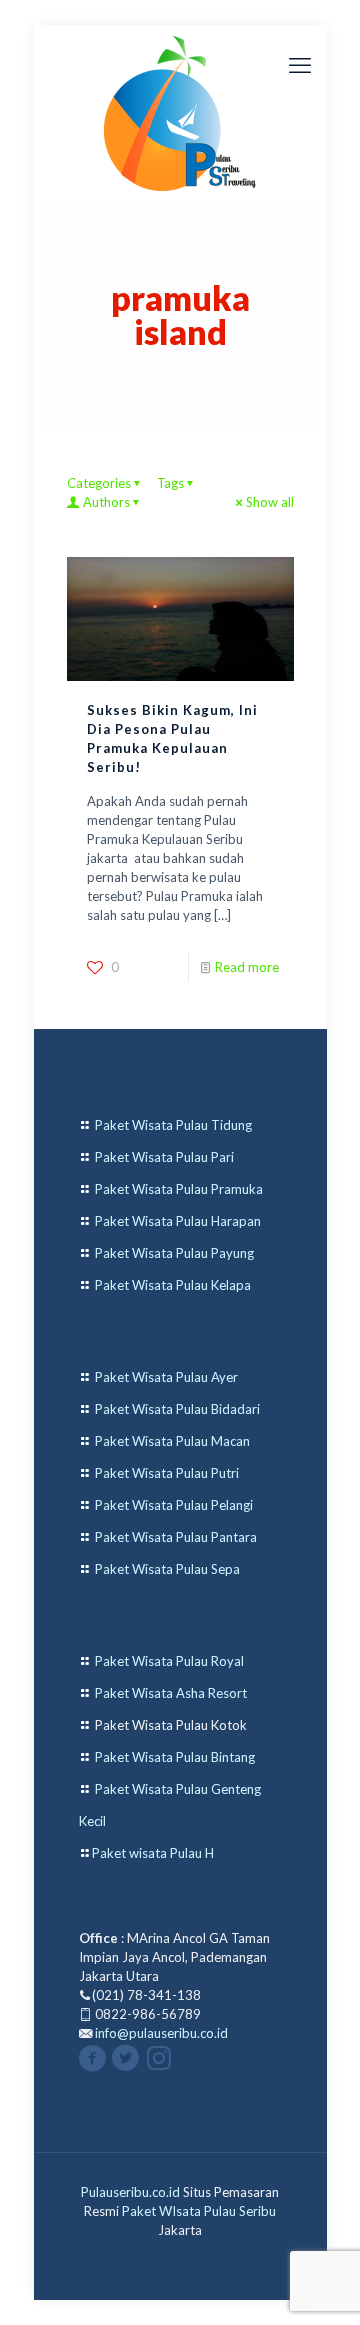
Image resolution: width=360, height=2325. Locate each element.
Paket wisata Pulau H (153, 1853)
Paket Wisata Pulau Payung (174, 1253)
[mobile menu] (300, 65)
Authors (106, 502)
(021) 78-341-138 (146, 1995)
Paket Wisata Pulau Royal (169, 1661)
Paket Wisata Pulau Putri (167, 1473)
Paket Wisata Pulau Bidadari (177, 1409)
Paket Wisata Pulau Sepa (167, 1569)
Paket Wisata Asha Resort (171, 1693)
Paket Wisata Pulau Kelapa (173, 1285)
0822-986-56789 (148, 2014)
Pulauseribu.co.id (130, 2192)
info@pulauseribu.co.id (161, 2033)
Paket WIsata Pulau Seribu (199, 2211)
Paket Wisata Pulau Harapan (178, 1221)
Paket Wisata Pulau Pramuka (179, 1189)
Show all (270, 502)
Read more (247, 967)
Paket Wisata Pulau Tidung (173, 1125)
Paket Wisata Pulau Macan (172, 1441)
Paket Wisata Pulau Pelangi (174, 1505)
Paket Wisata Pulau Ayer (166, 1377)
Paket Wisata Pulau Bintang (175, 1757)
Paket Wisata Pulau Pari (164, 1157)
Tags (170, 483)
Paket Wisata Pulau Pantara (176, 1537)
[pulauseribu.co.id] (180, 112)
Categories (99, 483)
